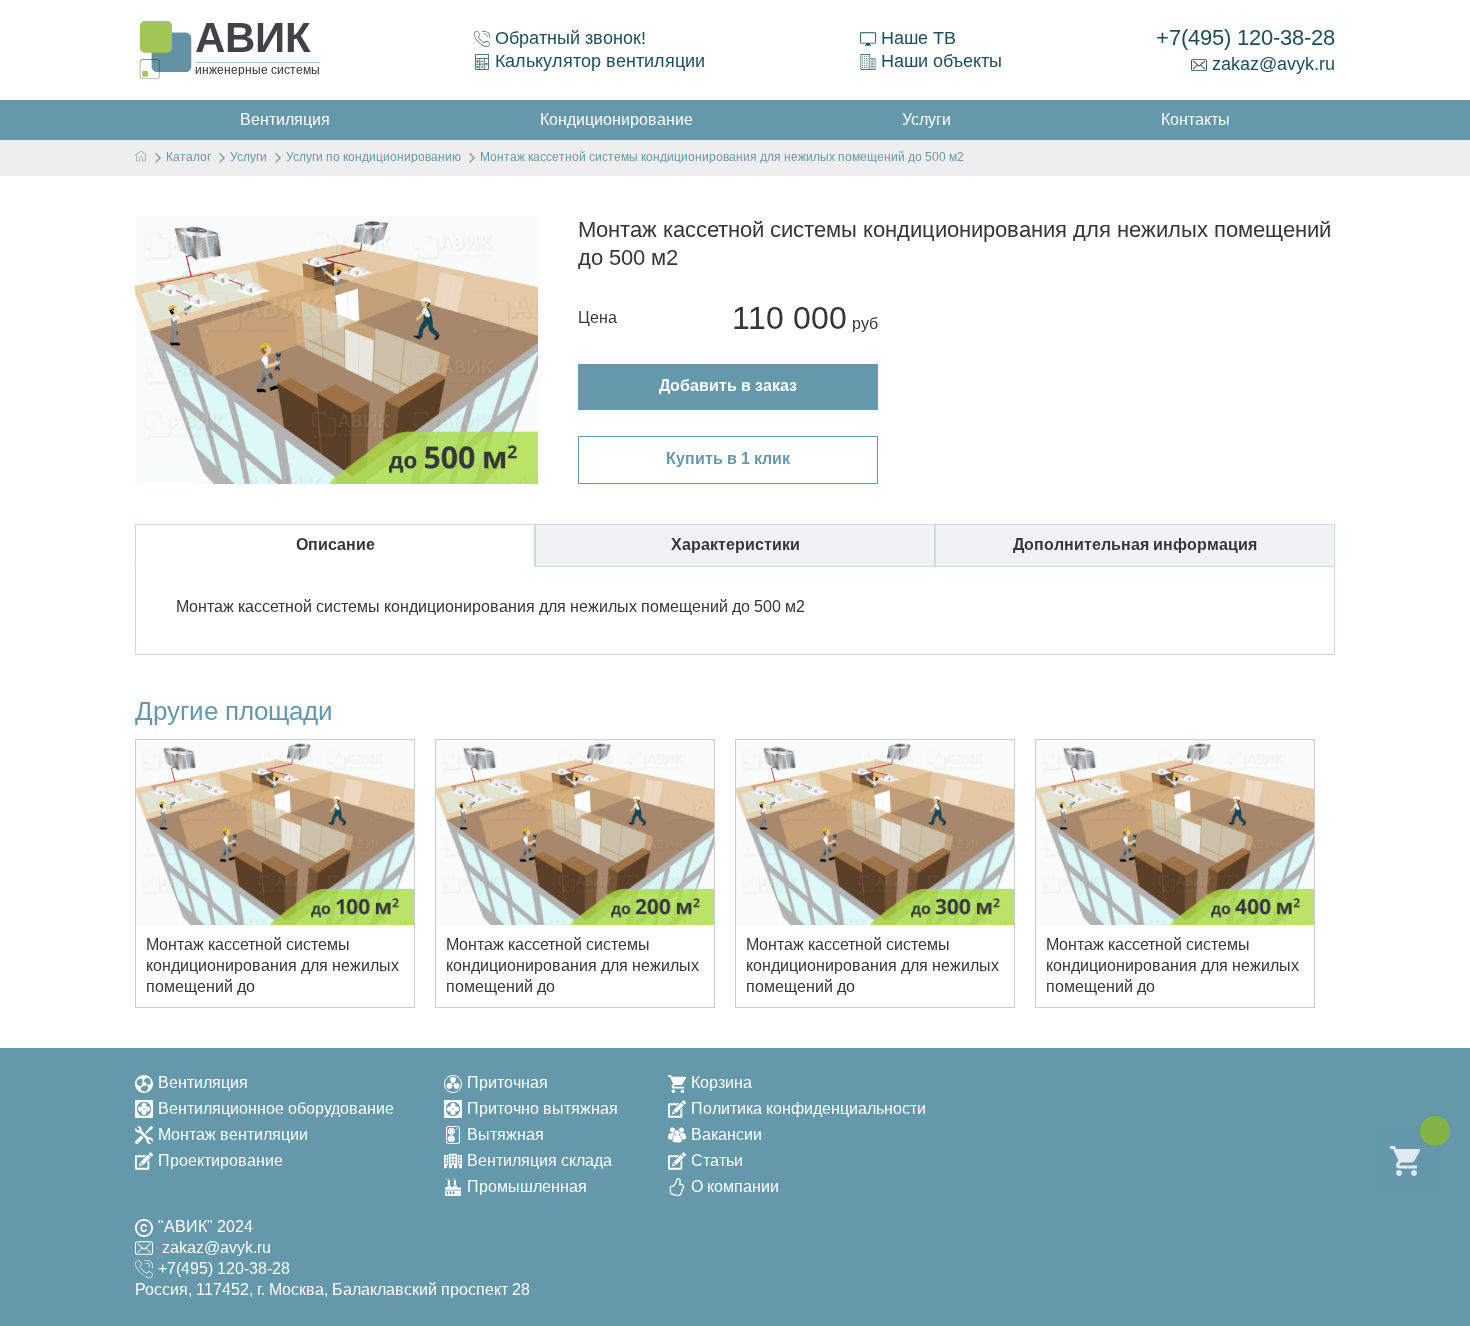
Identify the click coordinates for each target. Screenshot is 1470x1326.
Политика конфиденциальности (808, 1108)
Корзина (721, 1082)
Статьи (717, 1160)
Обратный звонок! (570, 38)
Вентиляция (203, 1082)
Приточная (507, 1082)
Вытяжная (505, 1134)
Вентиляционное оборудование (276, 1108)
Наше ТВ (918, 38)
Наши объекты (941, 61)
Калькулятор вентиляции (600, 61)
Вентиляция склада (539, 1160)
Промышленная (527, 1186)
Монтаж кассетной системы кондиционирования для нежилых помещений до (272, 965)
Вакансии (726, 1134)
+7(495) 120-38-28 (1245, 37)
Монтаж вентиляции (233, 1134)
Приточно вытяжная (542, 1108)
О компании (735, 1186)
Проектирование (220, 1160)
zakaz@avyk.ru (1273, 64)
